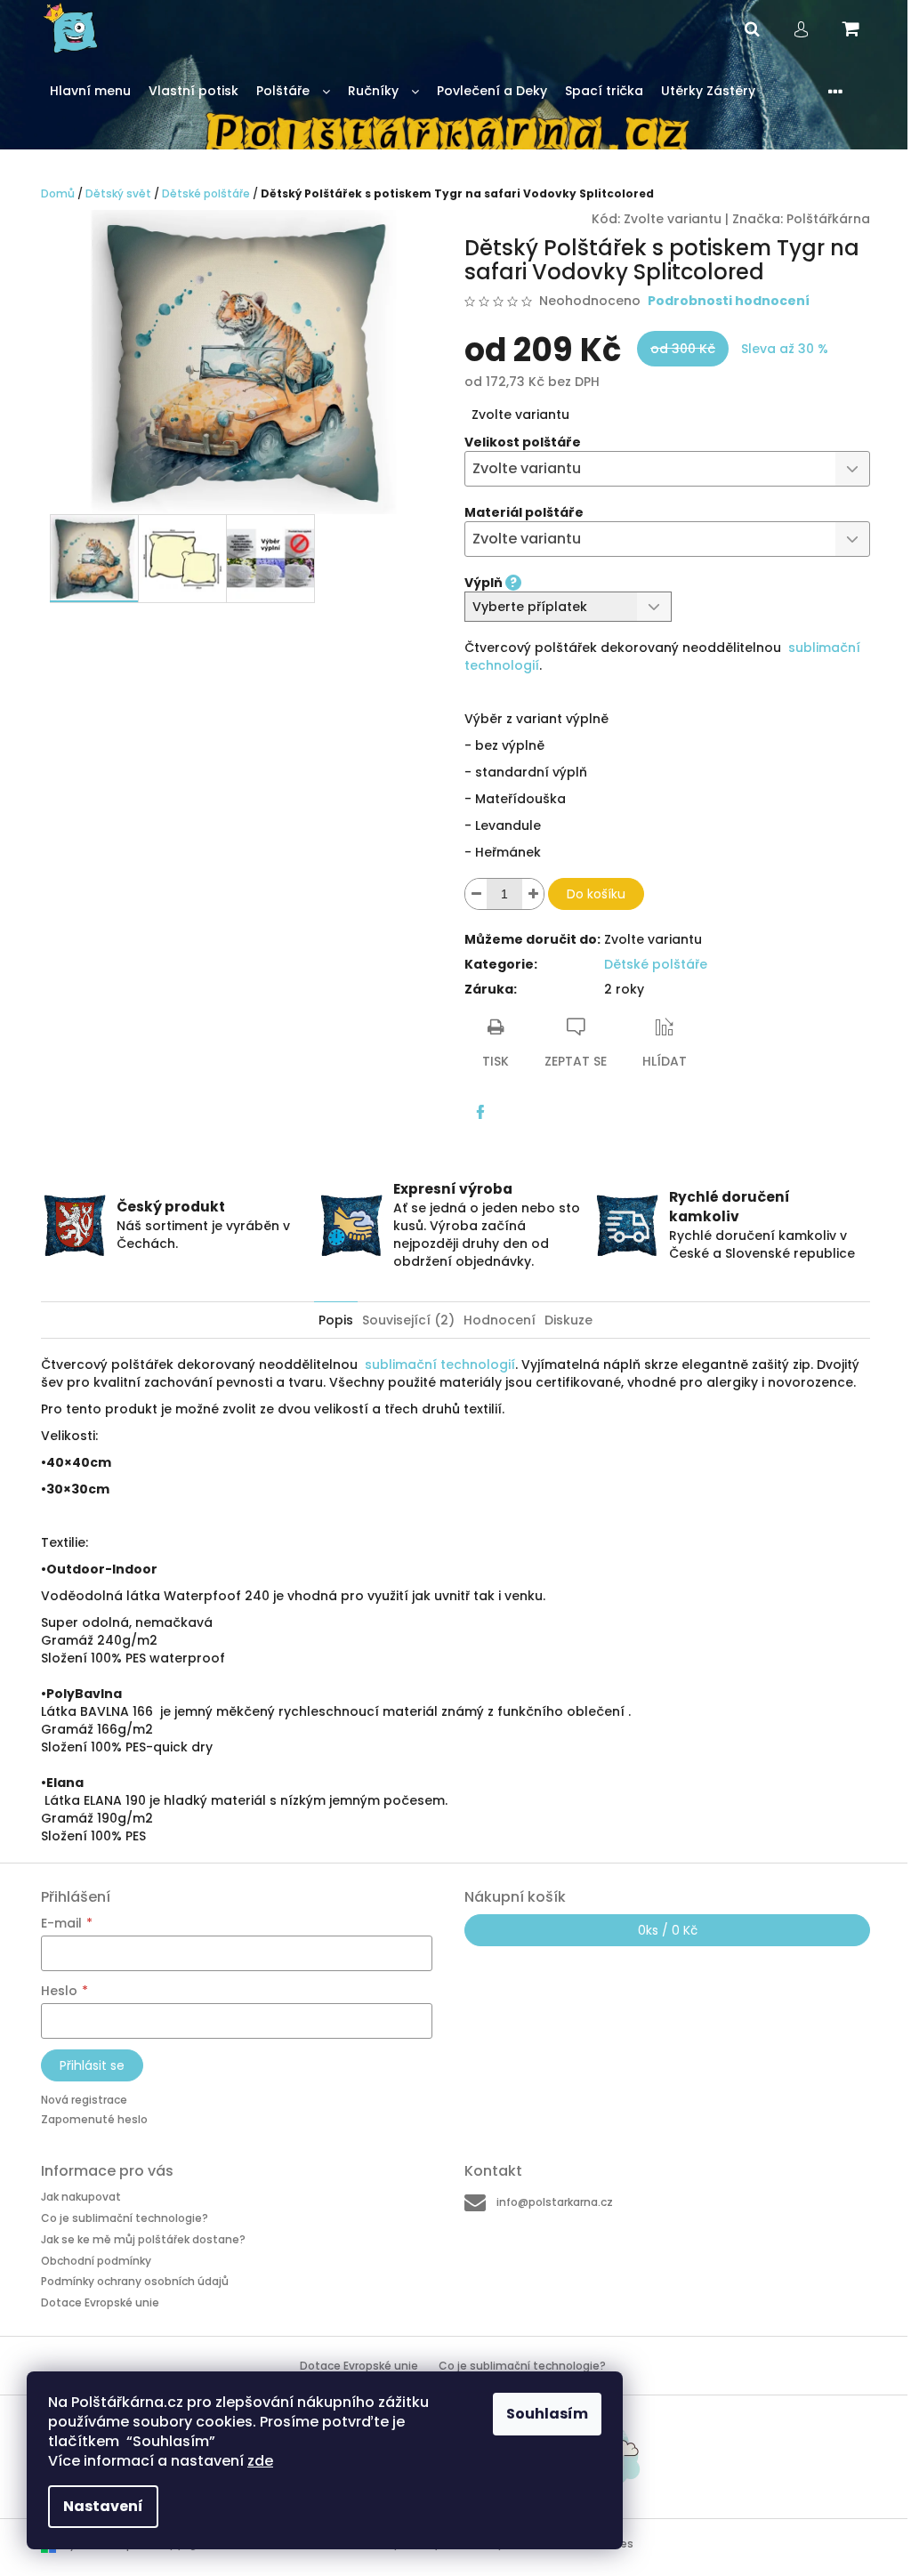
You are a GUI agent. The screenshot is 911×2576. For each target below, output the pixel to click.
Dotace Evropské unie (100, 2302)
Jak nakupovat (81, 2197)
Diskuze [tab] (568, 1320)
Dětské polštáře (656, 964)
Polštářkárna (828, 219)
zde (260, 2461)
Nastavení (103, 2506)
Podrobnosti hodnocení (729, 301)
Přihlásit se (92, 2065)
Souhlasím (547, 2414)
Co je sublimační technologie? (125, 2218)
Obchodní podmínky (96, 2261)
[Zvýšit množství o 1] (533, 894)
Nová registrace (84, 2100)
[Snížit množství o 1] (476, 894)
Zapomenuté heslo (94, 2119)
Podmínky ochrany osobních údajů (135, 2281)
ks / (668, 1930)
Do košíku (596, 894)
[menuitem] (90, 91)
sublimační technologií (440, 1364)
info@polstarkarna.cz (555, 2202)
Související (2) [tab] (408, 1320)
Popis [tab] (336, 1320)
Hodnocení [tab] (500, 1320)
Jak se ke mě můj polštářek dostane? (143, 2239)
